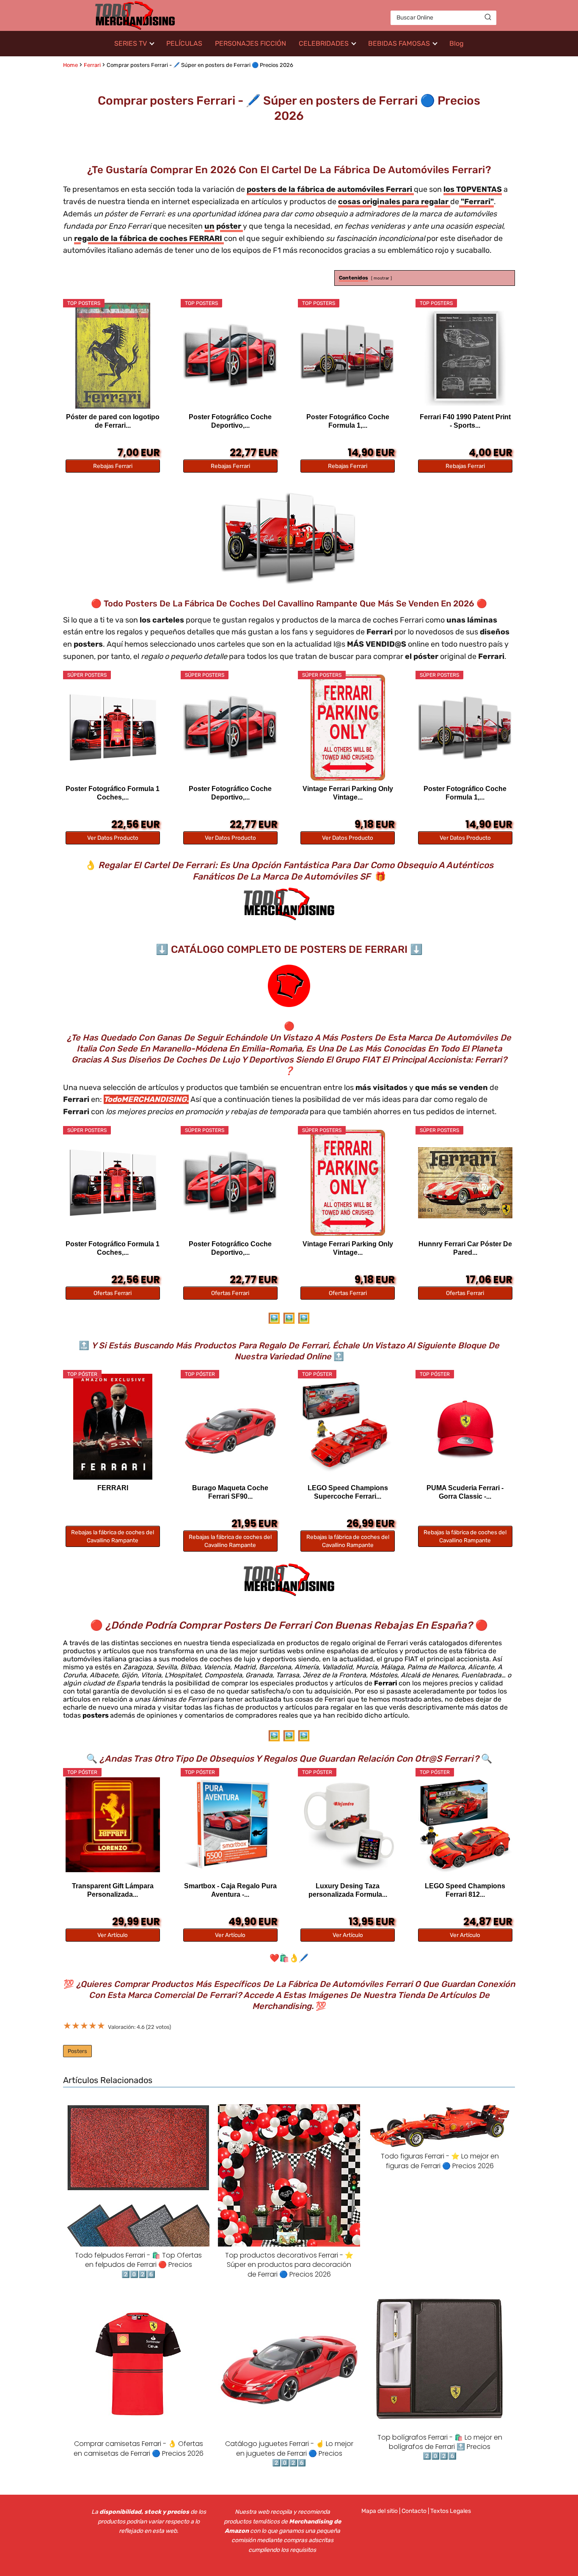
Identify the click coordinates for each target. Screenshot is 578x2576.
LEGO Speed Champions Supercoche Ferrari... (348, 1492)
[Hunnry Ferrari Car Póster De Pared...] (465, 1183)
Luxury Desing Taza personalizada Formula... (348, 1890)
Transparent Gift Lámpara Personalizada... (113, 1890)
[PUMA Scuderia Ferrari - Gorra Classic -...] (465, 1427)
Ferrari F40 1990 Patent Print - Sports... (465, 421)
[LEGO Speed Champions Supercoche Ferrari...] (348, 1427)
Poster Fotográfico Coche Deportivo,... (230, 421)
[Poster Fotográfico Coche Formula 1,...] (348, 356)
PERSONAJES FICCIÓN (250, 43)
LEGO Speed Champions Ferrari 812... (465, 1890)
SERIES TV (131, 43)
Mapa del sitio (380, 2511)
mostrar (381, 278)
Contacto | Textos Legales (436, 2511)
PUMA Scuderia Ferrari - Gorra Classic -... (465, 1492)
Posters (77, 2051)
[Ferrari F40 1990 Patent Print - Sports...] (465, 356)
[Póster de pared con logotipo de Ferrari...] (113, 356)
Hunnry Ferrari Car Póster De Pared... (465, 1248)
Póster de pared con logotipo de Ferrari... (113, 421)
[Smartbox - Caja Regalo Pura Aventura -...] (230, 1825)
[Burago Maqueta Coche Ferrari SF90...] (230, 1427)
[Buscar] (488, 17)
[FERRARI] (113, 1427)
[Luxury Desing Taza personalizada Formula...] (348, 1825)
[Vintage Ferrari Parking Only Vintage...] (348, 728)
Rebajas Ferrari (113, 466)
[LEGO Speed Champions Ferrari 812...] (465, 1825)
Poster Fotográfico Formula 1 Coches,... (113, 793)
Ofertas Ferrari (113, 1293)
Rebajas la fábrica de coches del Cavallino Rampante (113, 1536)
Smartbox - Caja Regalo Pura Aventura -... (230, 1890)
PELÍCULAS (184, 43)
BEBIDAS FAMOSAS (399, 43)
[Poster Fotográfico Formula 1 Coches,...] (113, 728)
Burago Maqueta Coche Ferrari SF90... (230, 1492)
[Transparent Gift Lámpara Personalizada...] (113, 1825)
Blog (457, 43)
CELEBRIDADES (324, 43)
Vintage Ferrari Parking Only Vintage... (348, 793)
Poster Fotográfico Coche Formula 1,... (348, 421)
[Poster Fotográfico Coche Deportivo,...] (230, 356)
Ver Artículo (113, 1935)
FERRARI (113, 1488)
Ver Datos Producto (113, 838)
